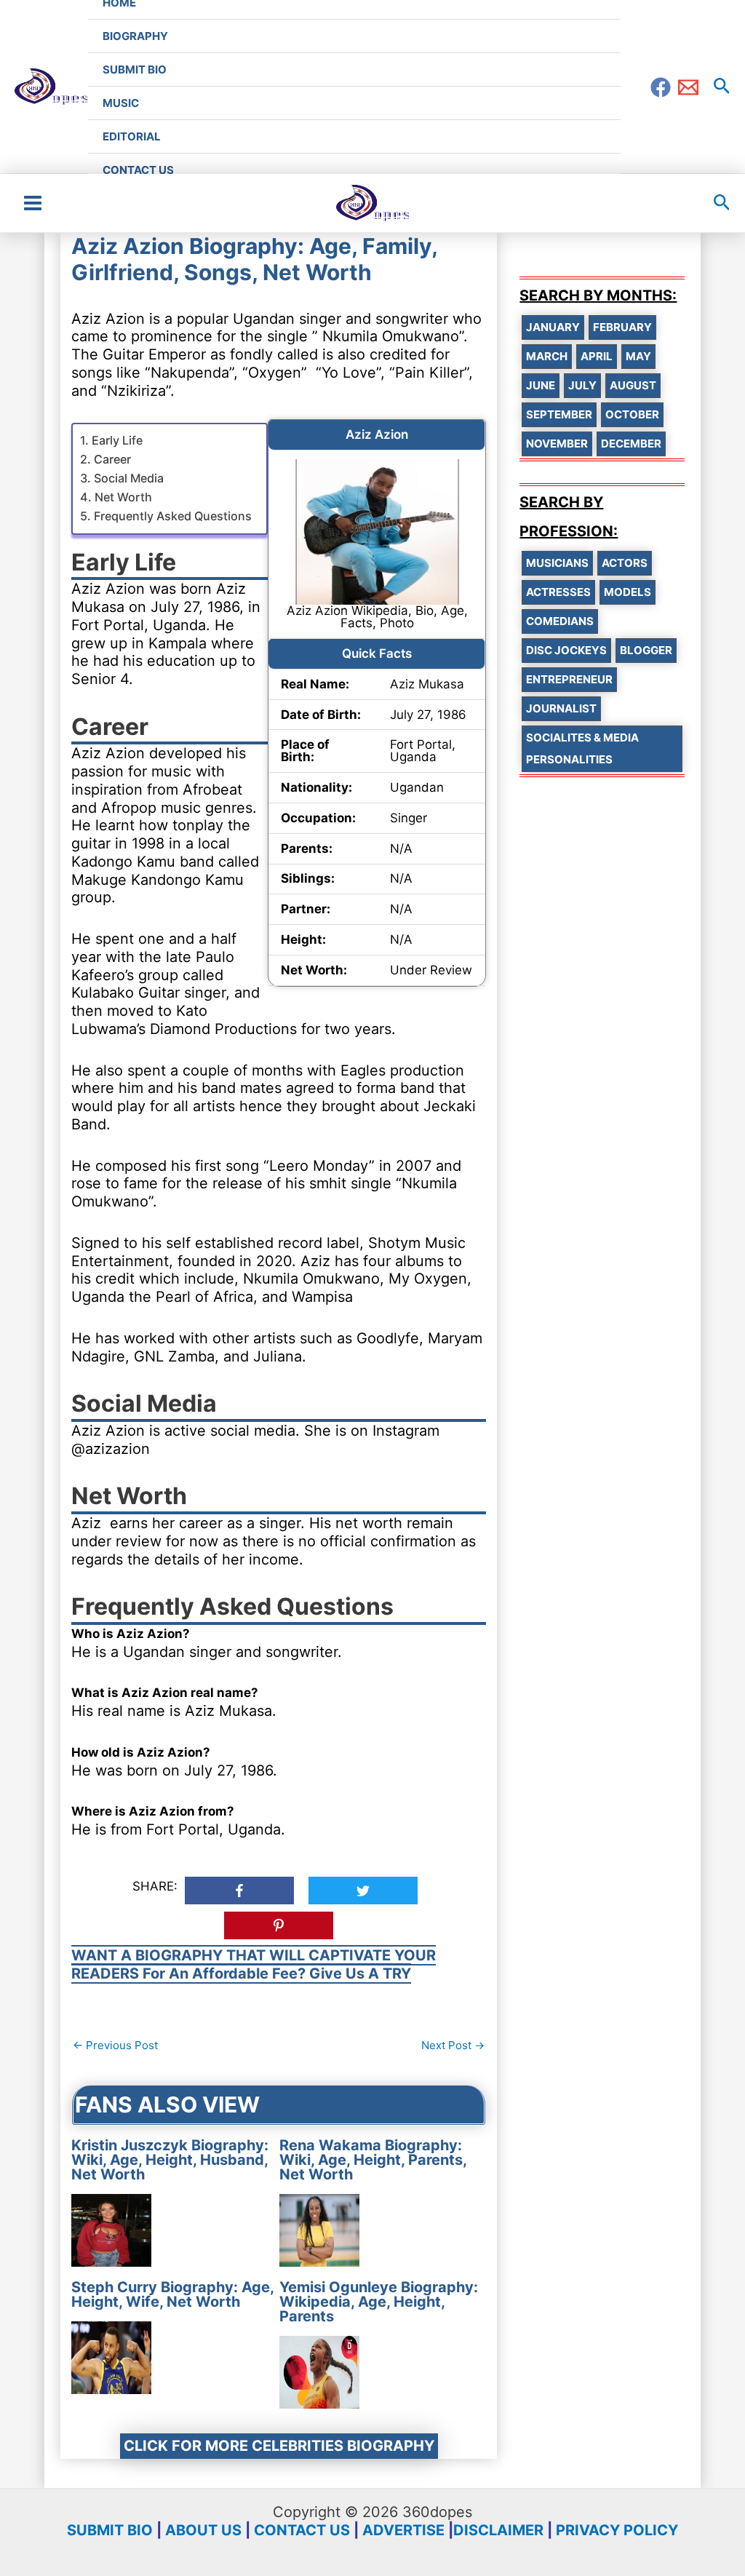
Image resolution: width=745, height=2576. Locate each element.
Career (112, 459)
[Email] (688, 87)
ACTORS (625, 563)
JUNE (541, 385)
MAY (638, 356)
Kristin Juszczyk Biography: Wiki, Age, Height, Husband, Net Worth (170, 2160)
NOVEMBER (557, 444)
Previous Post (115, 2045)
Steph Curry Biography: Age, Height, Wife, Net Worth (172, 2294)
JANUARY (553, 327)
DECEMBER (631, 444)
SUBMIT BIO (110, 2530)
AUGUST (633, 385)
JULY (582, 385)
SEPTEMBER (559, 414)
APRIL (597, 356)
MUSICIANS (557, 563)
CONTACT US (302, 2530)
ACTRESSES (558, 592)
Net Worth (123, 497)
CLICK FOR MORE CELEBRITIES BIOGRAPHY (279, 2446)
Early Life (117, 440)
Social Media (128, 478)
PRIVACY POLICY (617, 2530)
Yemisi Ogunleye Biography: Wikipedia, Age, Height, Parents (379, 2302)
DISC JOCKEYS (566, 650)
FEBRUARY (622, 327)
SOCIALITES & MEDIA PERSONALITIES (582, 748)
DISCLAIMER (498, 2530)
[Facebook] (661, 87)
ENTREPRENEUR (569, 679)
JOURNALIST (561, 708)
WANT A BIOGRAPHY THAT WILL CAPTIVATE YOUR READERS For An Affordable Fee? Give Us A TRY (254, 1964)
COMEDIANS (560, 621)
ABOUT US (203, 2530)
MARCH (547, 356)
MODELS (628, 592)
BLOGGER (646, 650)
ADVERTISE (403, 2530)
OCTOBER (632, 414)
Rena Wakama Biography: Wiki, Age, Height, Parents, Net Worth (373, 2160)
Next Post (453, 2045)
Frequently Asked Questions (172, 516)
